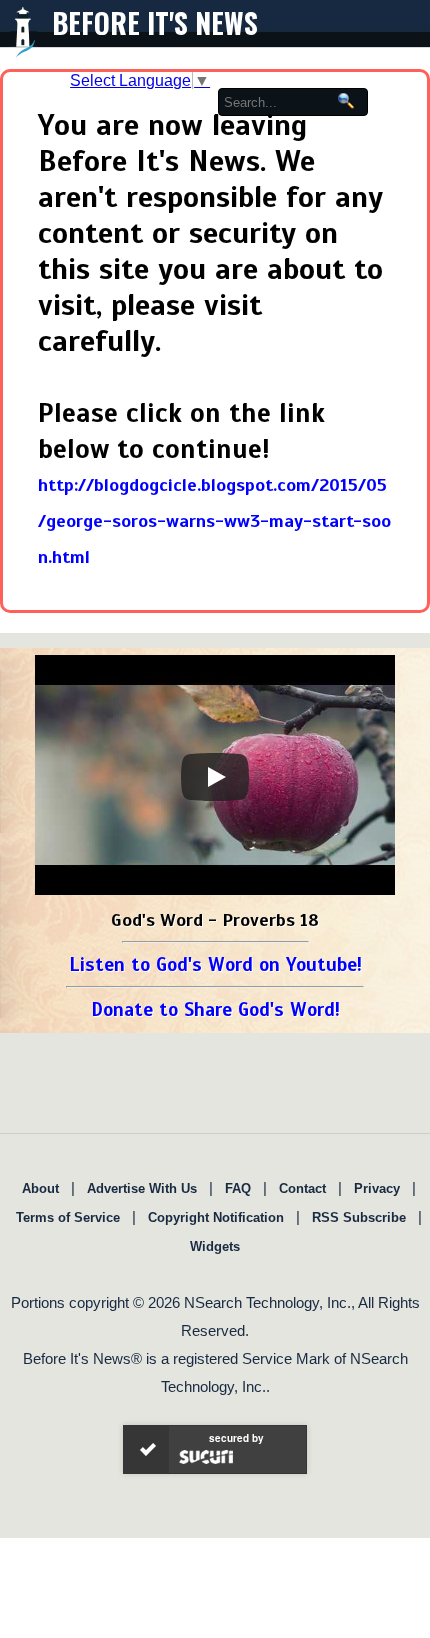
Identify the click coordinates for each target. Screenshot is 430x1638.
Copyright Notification (216, 1217)
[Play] (215, 777)
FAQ (238, 1188)
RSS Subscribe (359, 1217)
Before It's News (155, 22)
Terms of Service (68, 1217)
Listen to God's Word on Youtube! (215, 964)
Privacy (377, 1188)
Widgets (215, 1246)
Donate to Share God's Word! (215, 1009)
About (40, 1188)
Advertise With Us (142, 1188)
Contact (302, 1188)
